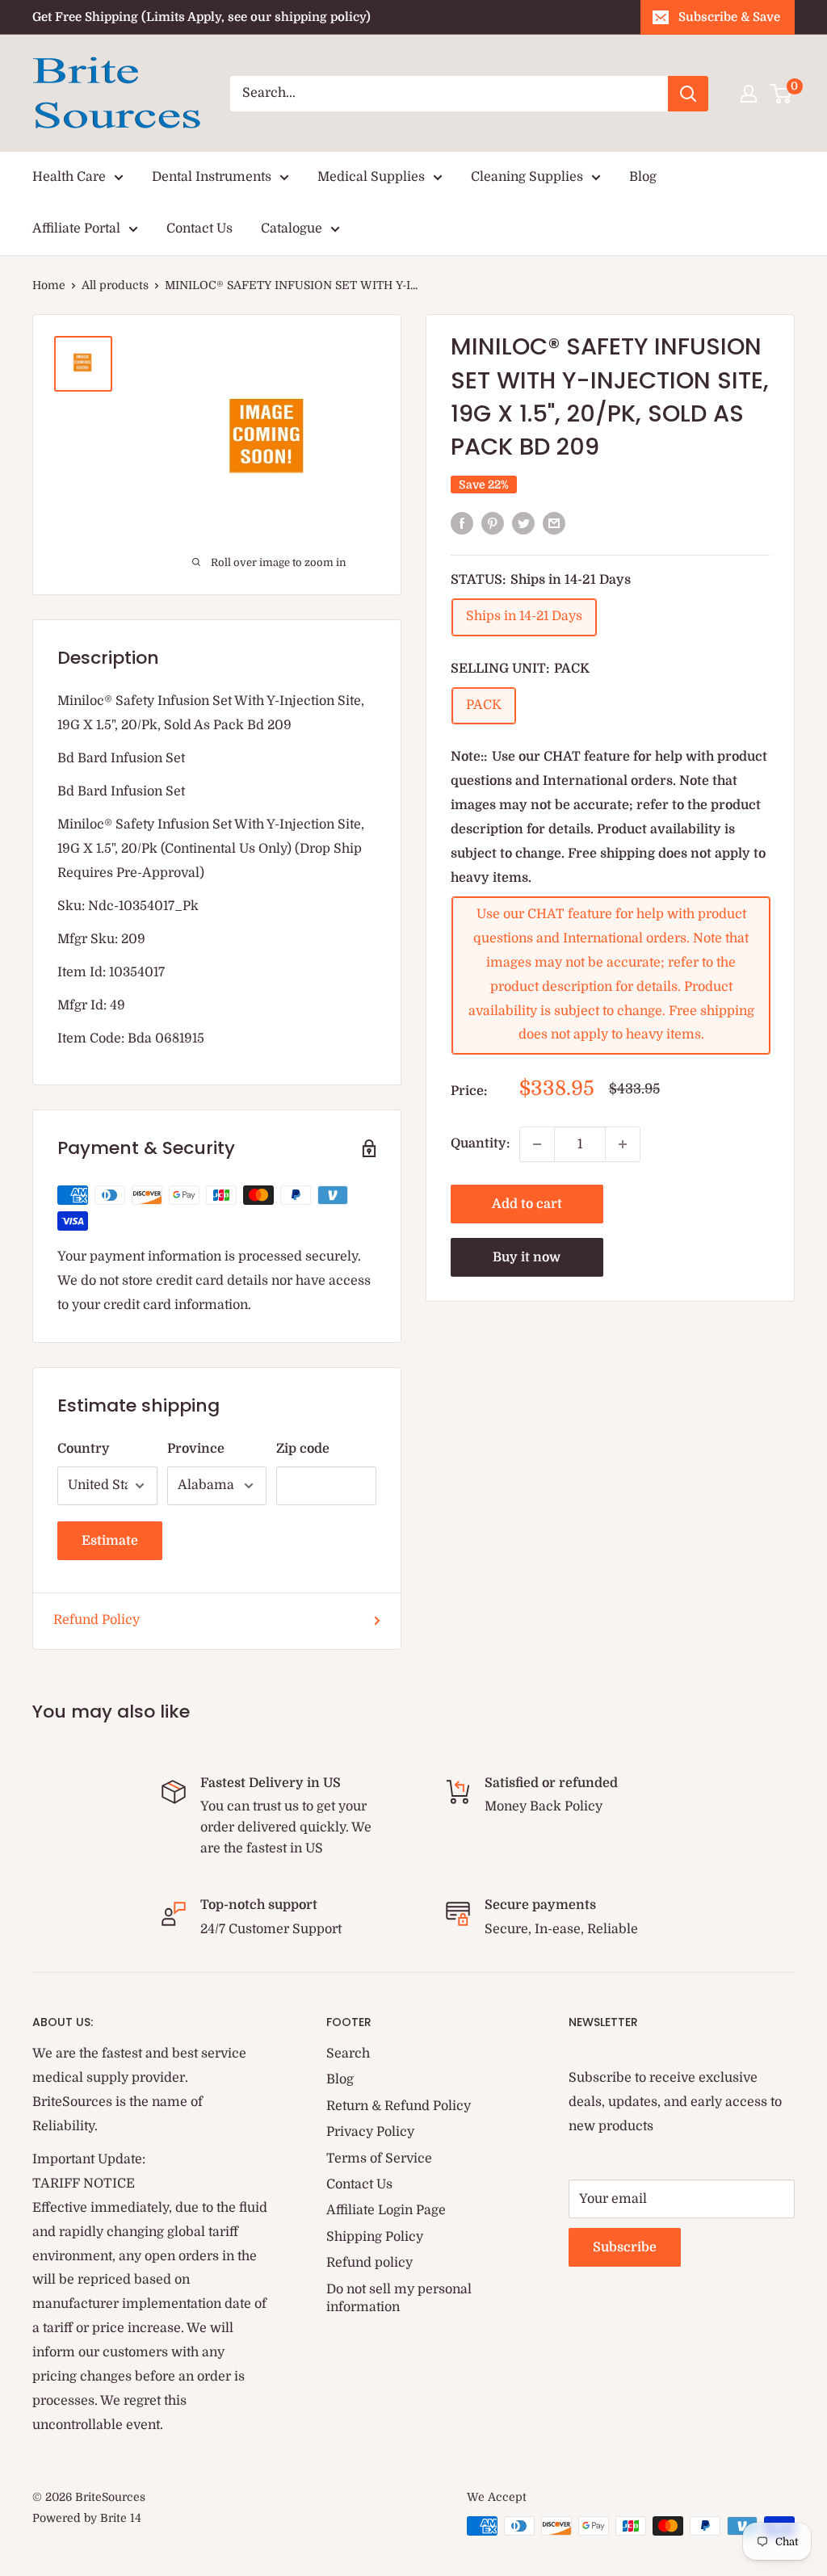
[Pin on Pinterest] (493, 523)
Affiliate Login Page (386, 2210)
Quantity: (480, 1143)
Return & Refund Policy (399, 2106)
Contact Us (199, 229)
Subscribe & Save (729, 17)
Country (84, 1449)
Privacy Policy (370, 2132)
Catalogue (292, 229)
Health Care (69, 177)
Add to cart (527, 1204)
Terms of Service (379, 2159)
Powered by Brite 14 (87, 2518)
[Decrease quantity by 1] (537, 1144)
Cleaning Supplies (527, 177)
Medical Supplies (371, 177)
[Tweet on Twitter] (523, 523)
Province (196, 1449)
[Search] (688, 94)
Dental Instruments (212, 177)
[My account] (749, 94)
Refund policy (369, 2263)
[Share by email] (554, 523)
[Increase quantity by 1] (623, 1144)
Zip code (303, 1449)
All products (115, 285)
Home (49, 285)
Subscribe (625, 2247)
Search (348, 2054)
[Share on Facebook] (462, 523)
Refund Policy (97, 1620)
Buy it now (527, 1257)
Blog (643, 177)
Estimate (110, 1541)
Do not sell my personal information (399, 2298)
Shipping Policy (375, 2237)
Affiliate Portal (76, 229)
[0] (781, 94)
